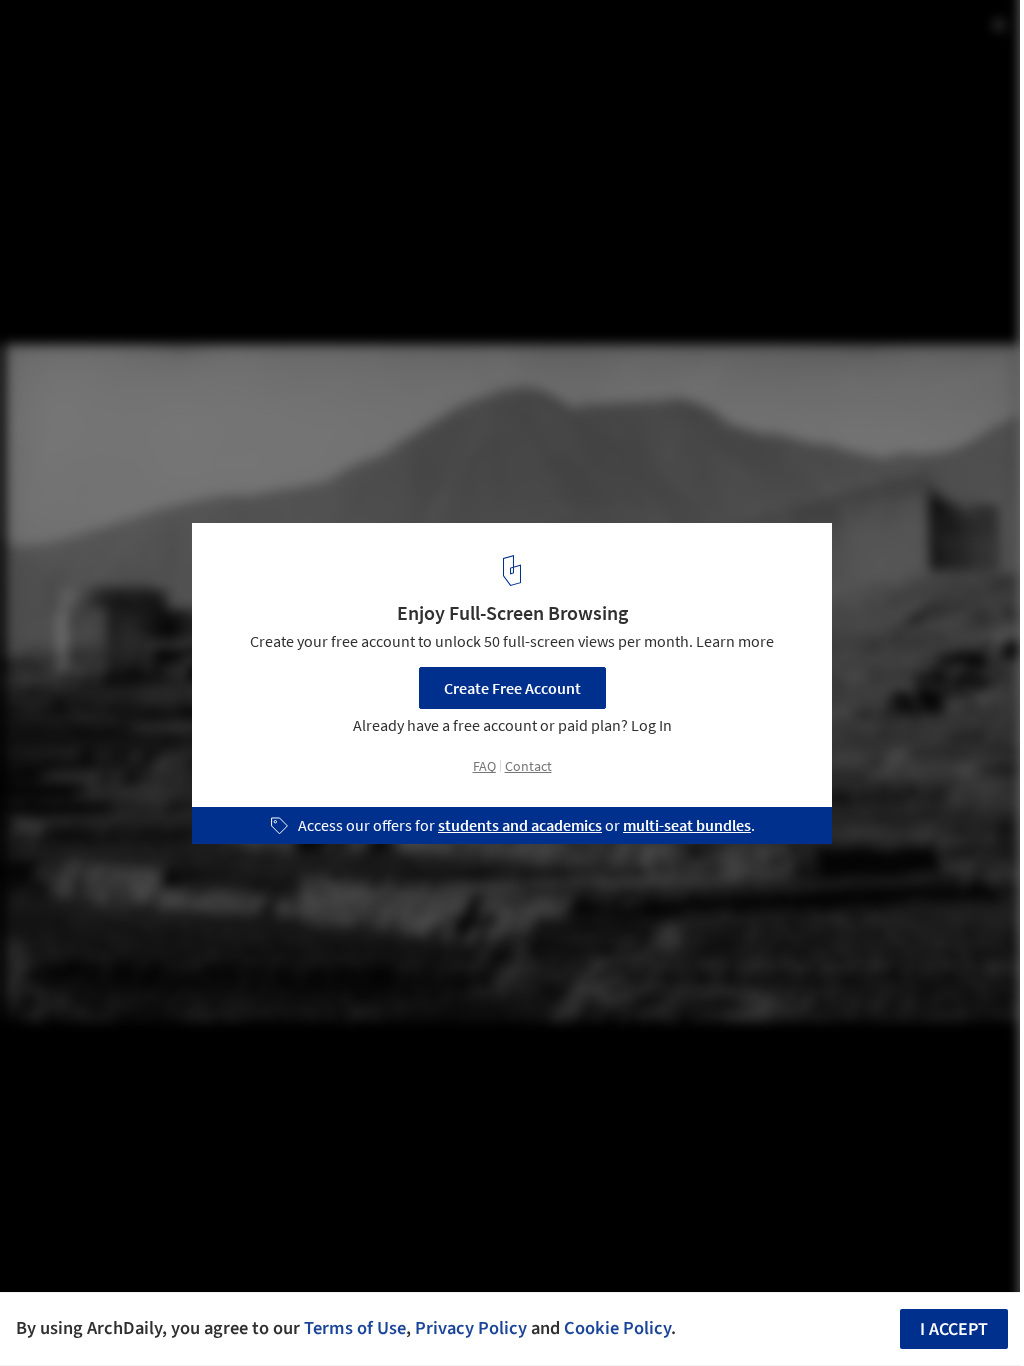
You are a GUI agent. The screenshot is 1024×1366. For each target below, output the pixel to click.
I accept (954, 1329)
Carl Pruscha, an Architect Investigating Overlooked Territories (281, 53)
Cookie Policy (617, 1328)
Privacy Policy (471, 1328)
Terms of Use (355, 1328)
